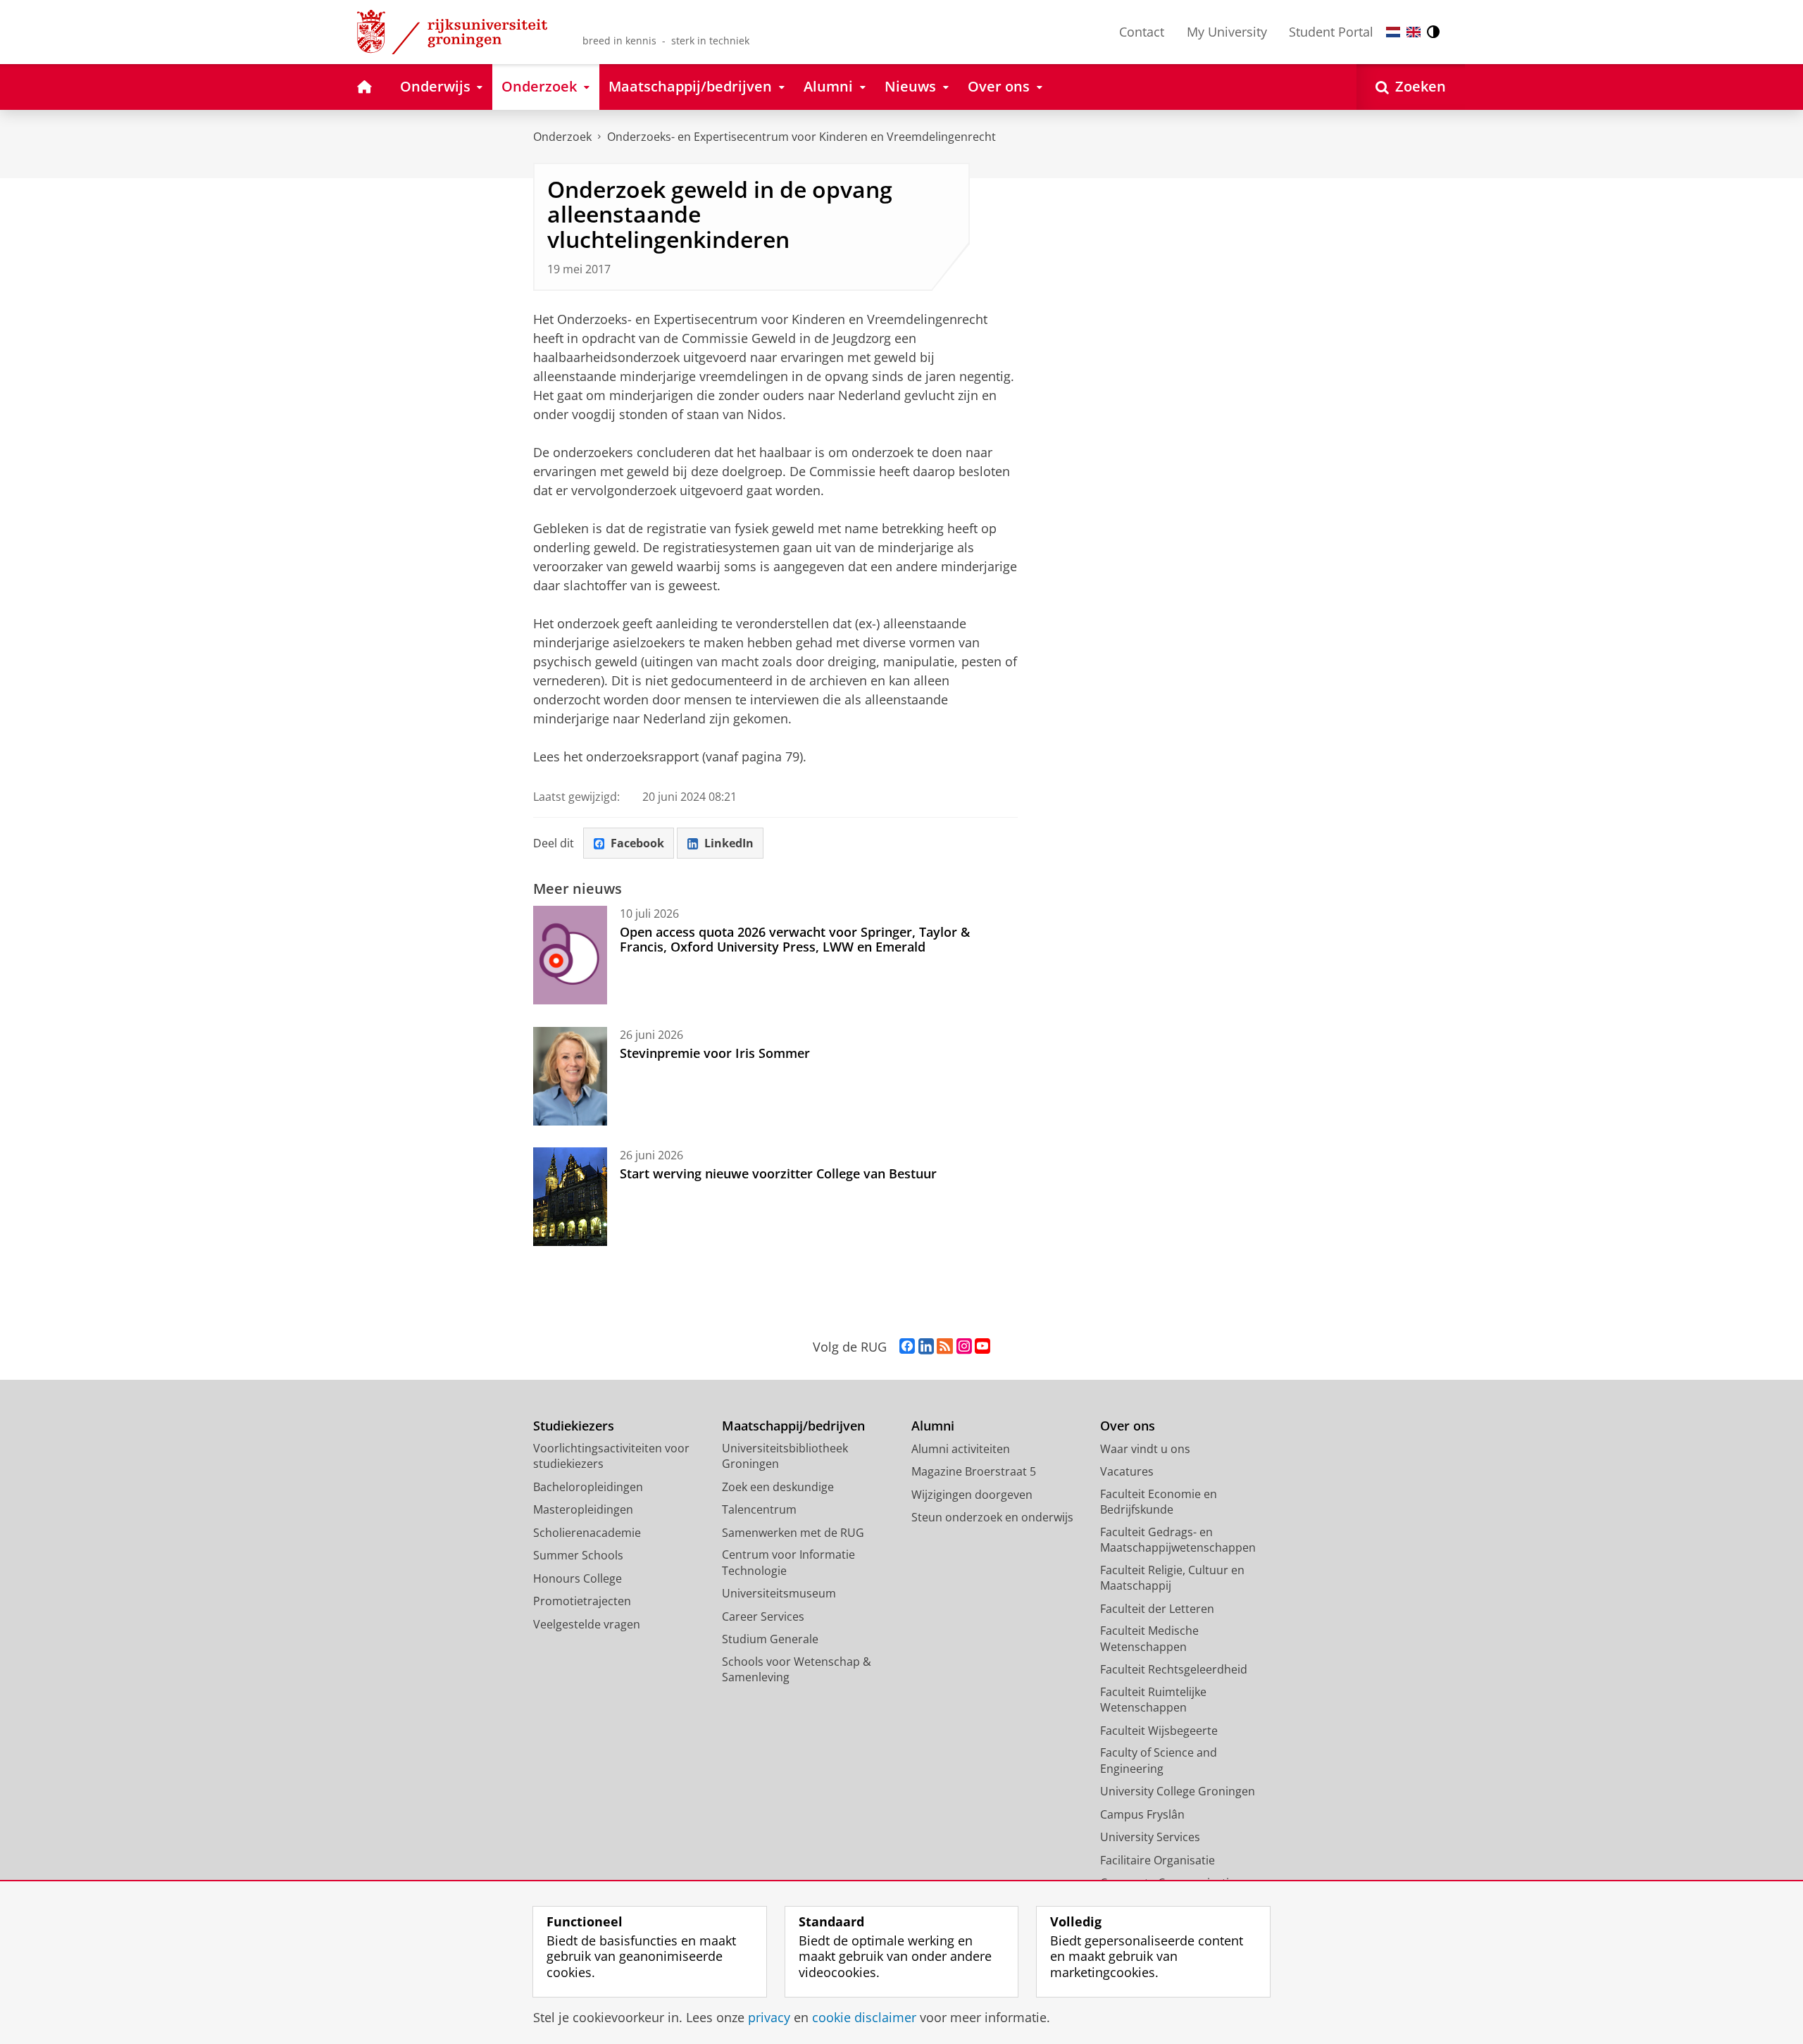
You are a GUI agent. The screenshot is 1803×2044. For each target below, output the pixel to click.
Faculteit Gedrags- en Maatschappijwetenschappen (1178, 1540)
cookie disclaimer (864, 2018)
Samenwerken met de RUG (793, 1533)
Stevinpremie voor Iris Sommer (715, 1053)
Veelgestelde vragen (587, 1624)
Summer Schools (578, 1555)
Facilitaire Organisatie (1158, 1860)
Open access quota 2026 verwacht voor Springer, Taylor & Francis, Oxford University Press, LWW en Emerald (795, 939)
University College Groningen (1178, 1791)
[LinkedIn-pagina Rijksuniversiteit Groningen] (926, 1347)
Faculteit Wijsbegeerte (1159, 1731)
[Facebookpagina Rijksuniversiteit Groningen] (907, 1347)
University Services (1150, 1837)
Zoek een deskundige (778, 1487)
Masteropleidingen (583, 1509)
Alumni (933, 1426)
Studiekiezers (574, 1426)
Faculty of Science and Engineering (1159, 1761)
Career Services (763, 1616)
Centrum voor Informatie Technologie (788, 1563)
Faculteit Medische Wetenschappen (1149, 1639)
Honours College (578, 1578)
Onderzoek (562, 137)
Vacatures (1127, 1471)
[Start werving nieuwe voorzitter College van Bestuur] (570, 1197)
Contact (1142, 32)
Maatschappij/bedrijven (793, 1426)
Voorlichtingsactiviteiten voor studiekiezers (611, 1456)
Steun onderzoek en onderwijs (992, 1517)
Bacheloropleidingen (588, 1487)
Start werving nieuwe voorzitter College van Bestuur (778, 1173)
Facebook (637, 843)
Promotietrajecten (582, 1601)
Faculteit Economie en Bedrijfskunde (1159, 1502)
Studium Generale (770, 1639)
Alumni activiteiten (961, 1449)
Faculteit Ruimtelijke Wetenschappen (1153, 1700)
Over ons (1128, 1426)
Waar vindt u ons (1145, 1449)
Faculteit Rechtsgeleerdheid (1174, 1669)
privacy (769, 2018)
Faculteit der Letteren (1157, 1609)
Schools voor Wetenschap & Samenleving (797, 1670)
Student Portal (1331, 32)
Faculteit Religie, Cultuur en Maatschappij (1172, 1578)
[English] (1414, 32)
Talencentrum (759, 1509)
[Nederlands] (1393, 32)
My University (1227, 32)
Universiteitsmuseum (779, 1593)
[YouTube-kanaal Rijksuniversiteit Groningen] (982, 1347)
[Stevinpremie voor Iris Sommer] (570, 1076)
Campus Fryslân (1142, 1814)
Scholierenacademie (587, 1533)
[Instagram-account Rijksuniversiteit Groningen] (964, 1347)
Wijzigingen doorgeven (972, 1495)
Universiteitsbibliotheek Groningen (785, 1456)
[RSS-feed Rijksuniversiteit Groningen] (945, 1347)
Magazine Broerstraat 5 (974, 1471)
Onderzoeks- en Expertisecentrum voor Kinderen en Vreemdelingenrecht (801, 137)
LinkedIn (729, 843)
